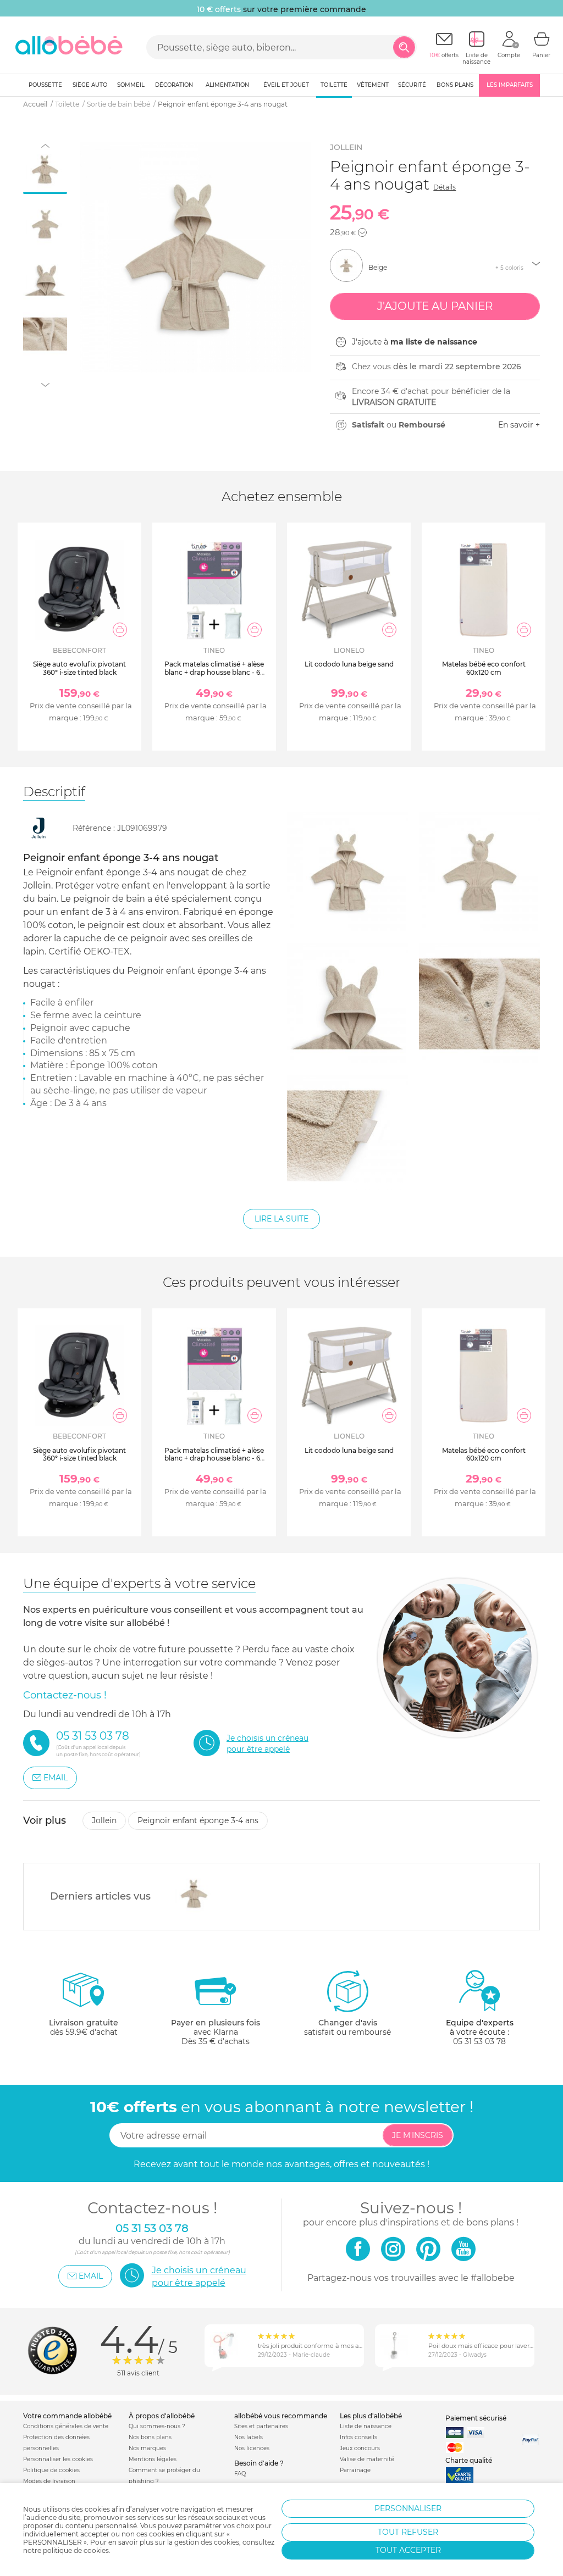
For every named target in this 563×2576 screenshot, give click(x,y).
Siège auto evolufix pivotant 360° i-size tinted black (79, 668)
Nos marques (147, 2448)
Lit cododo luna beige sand (349, 664)
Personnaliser (408, 2508)
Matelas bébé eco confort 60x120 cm (484, 668)
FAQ (240, 2474)
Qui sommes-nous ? (157, 2426)
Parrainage (355, 2470)
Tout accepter (408, 2550)
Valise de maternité (367, 2459)
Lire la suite (281, 1219)
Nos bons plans (150, 2437)
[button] (362, 232)
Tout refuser (408, 2532)
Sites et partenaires (261, 2426)
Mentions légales (153, 2459)
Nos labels (249, 2437)
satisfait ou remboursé (347, 2027)
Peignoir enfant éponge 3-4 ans (198, 1820)
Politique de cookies (51, 2470)
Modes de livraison (49, 2481)
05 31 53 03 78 (479, 2041)
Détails (445, 187)
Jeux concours (360, 2448)
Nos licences (252, 2448)
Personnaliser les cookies (58, 2459)
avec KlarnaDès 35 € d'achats (216, 2032)
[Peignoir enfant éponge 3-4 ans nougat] (192, 1894)
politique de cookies (76, 2550)
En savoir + (519, 425)
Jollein (346, 147)
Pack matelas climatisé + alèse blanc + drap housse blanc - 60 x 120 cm (214, 672)
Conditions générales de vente (66, 2426)
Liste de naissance (366, 2426)
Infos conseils (358, 2437)
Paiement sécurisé (476, 2418)
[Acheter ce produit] (120, 630)
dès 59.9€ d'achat (84, 2027)
